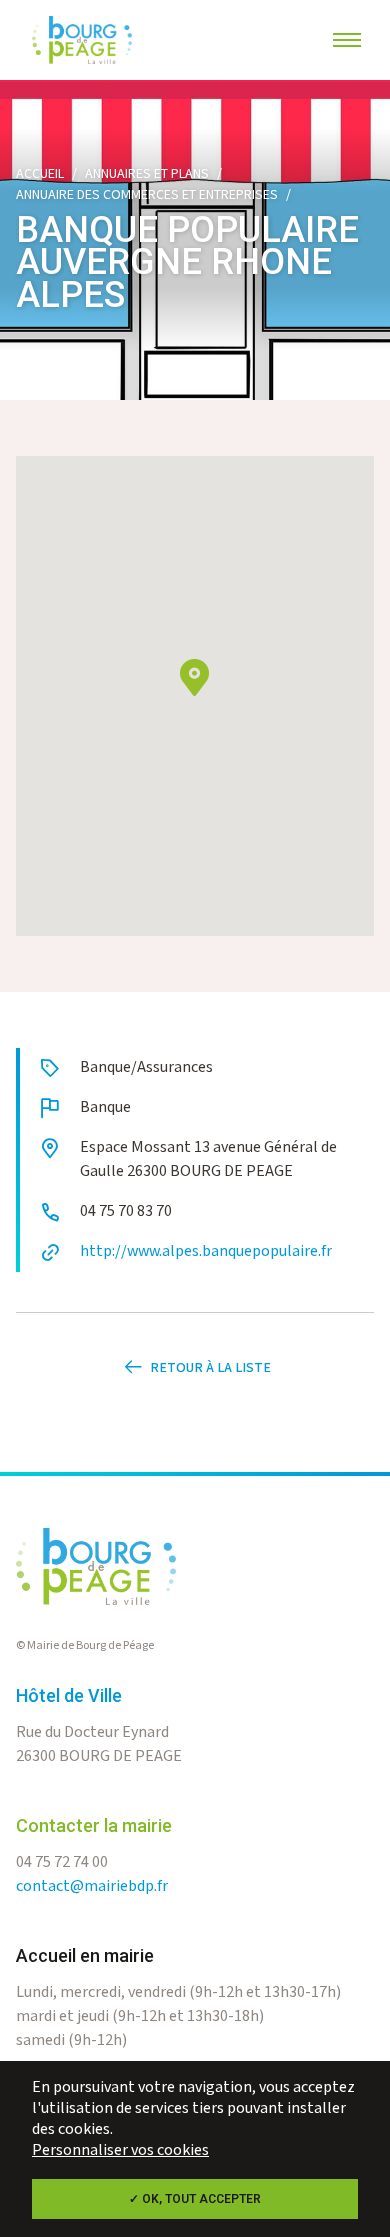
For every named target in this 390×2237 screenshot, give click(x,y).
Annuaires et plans (147, 174)
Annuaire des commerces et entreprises (147, 195)
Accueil (40, 174)
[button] (194, 677)
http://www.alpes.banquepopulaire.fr (206, 1251)
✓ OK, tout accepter (195, 2199)
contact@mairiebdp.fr (92, 1886)
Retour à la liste (210, 1368)
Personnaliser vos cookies (120, 2150)
